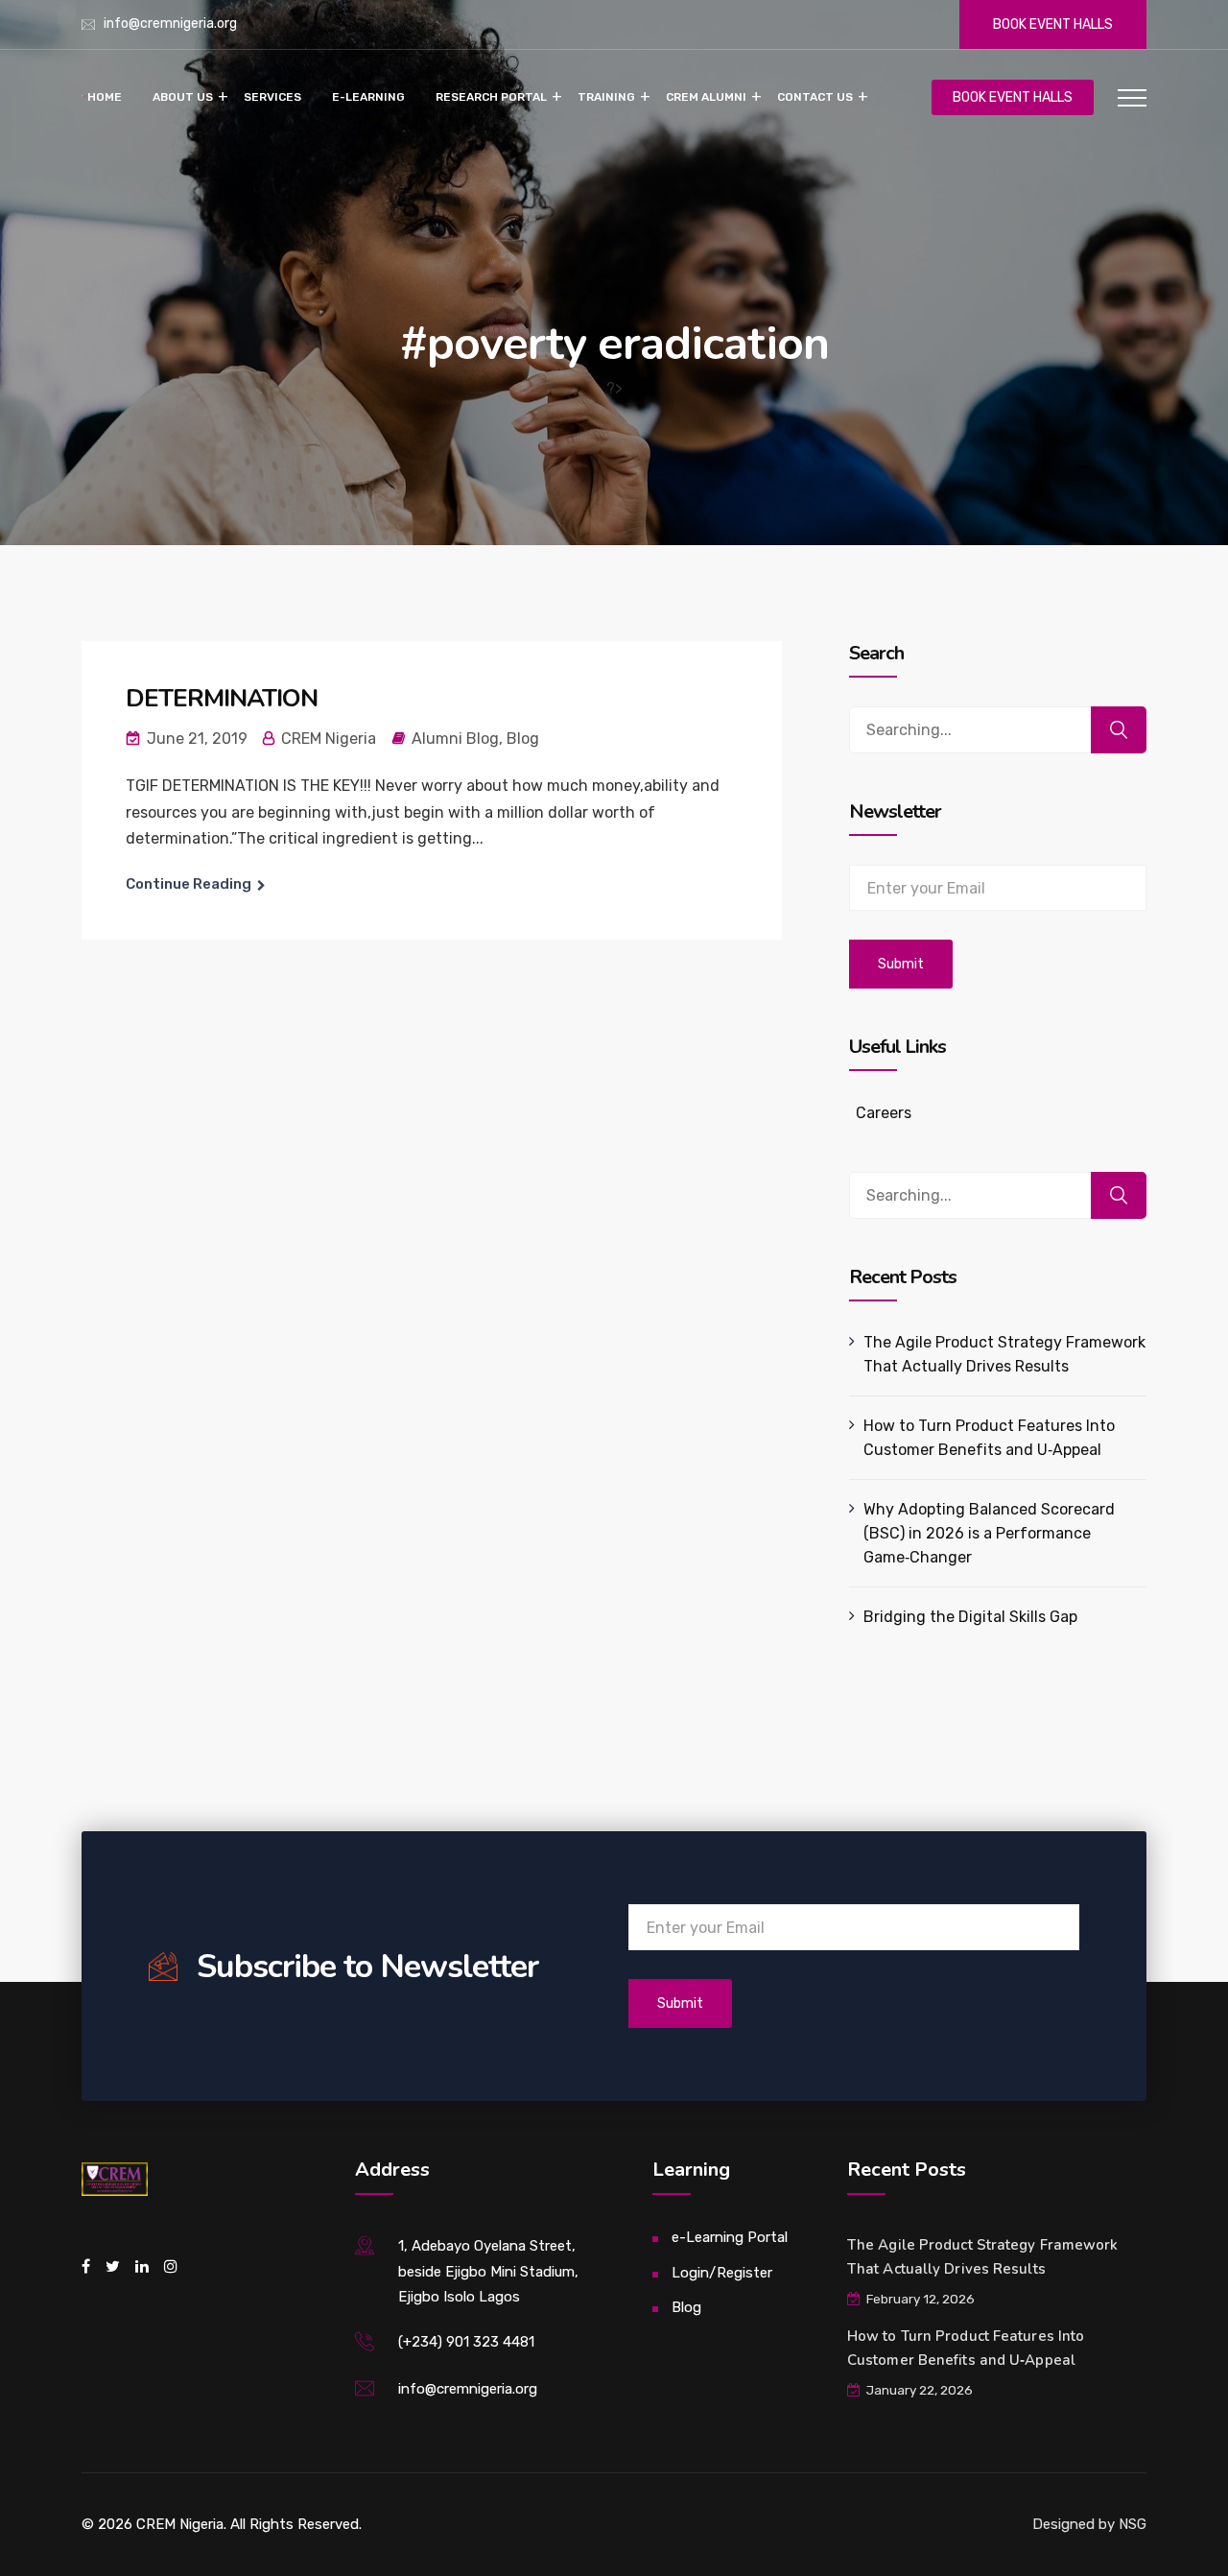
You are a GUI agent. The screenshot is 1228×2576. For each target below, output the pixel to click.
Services (272, 97)
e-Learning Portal (730, 2237)
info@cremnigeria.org (170, 24)
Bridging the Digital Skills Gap (970, 1617)
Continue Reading (189, 884)
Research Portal (491, 97)
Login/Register (722, 2273)
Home (105, 97)
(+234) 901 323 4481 (466, 2342)
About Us (183, 97)
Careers (884, 1113)
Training (606, 97)
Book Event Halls (1053, 24)
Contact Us (815, 97)
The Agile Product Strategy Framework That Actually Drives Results (1004, 1354)
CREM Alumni (706, 97)
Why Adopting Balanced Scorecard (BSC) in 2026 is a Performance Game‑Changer (989, 1533)
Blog (523, 739)
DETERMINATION (222, 698)
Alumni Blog (455, 739)
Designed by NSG (1089, 2524)
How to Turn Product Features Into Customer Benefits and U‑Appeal (989, 1438)
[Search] (1119, 730)
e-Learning (368, 97)
